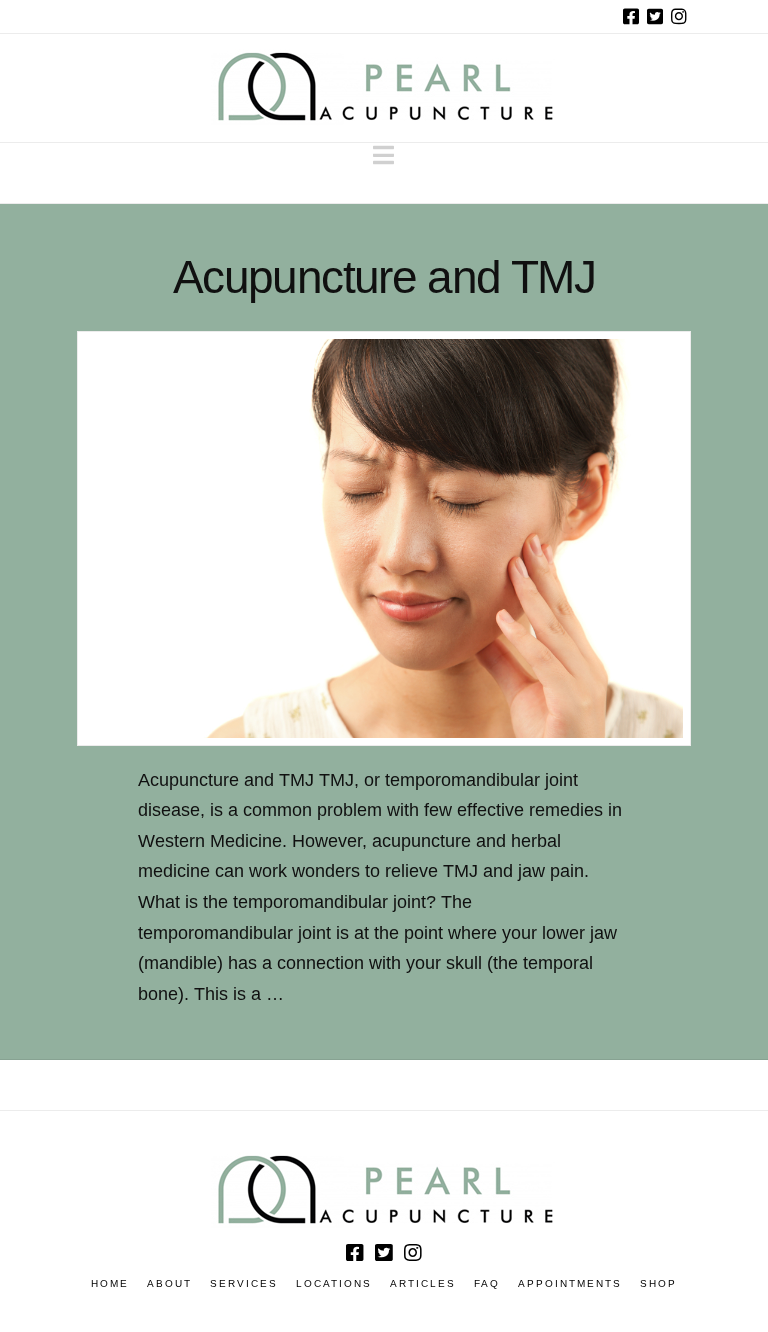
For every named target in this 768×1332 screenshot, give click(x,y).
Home (110, 1283)
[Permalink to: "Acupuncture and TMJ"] (384, 538)
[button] (383, 155)
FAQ (487, 1283)
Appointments (570, 1283)
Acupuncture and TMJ (384, 277)
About (169, 1283)
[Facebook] (631, 16)
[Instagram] (679, 16)
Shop (658, 1283)
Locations (334, 1283)
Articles (423, 1283)
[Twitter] (655, 16)
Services (244, 1283)
